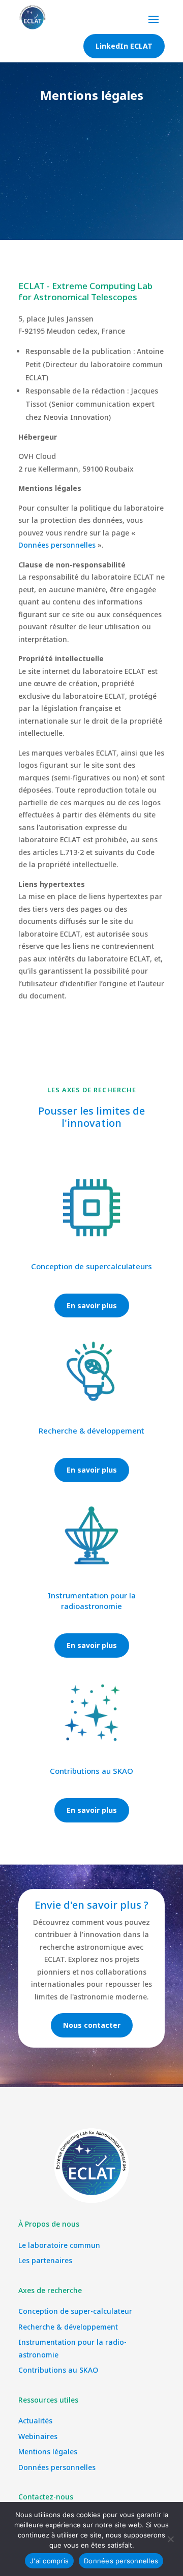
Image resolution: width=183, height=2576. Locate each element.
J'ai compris (49, 2561)
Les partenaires (45, 2260)
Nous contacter (92, 2025)
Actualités (35, 2421)
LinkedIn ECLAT (124, 46)
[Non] (170, 2539)
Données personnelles (57, 545)
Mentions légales (48, 2452)
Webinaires (38, 2436)
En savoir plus (92, 1305)
